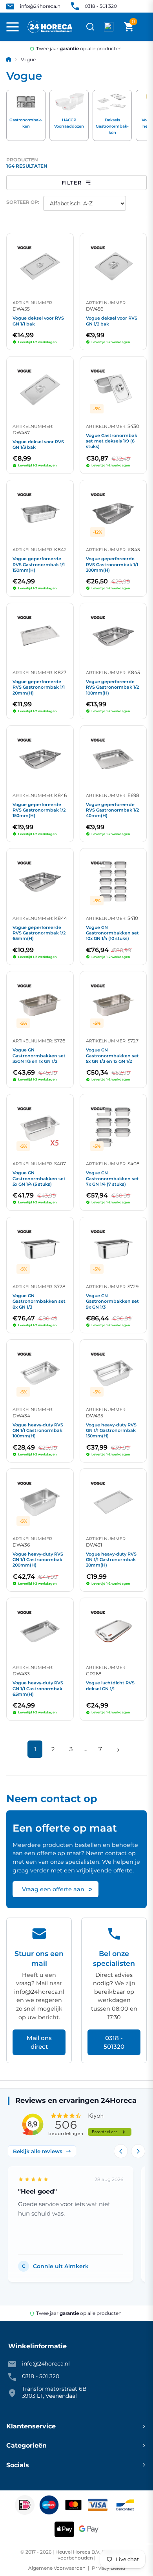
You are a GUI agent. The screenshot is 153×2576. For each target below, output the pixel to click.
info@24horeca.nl (41, 6)
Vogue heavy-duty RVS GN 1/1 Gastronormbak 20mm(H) (111, 1560)
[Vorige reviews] (121, 2151)
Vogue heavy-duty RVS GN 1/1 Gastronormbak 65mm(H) (38, 1688)
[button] (129, 27)
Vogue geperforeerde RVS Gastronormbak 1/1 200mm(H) (112, 564)
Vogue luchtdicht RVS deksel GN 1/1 (110, 1686)
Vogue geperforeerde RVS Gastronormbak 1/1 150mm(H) (39, 564)
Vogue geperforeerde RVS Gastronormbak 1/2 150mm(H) (39, 810)
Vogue (28, 59)
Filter (72, 183)
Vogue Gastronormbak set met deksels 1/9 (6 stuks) (112, 441)
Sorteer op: (23, 202)
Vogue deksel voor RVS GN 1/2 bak (112, 321)
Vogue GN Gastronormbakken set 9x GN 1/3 (112, 1301)
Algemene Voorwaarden (57, 2568)
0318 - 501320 (114, 2042)
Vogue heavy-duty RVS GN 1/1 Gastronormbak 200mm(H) (38, 1560)
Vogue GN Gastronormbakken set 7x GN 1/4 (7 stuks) (112, 1178)
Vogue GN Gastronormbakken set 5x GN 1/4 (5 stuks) (39, 1178)
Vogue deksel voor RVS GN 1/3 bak (38, 444)
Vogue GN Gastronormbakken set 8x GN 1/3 (39, 1301)
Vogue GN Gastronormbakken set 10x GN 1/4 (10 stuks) (112, 933)
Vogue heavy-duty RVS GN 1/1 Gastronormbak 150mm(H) (111, 1431)
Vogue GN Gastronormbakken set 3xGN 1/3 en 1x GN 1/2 (39, 1056)
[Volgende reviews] (138, 2151)
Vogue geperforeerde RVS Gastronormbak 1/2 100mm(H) (112, 687)
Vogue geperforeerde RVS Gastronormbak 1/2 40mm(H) (112, 810)
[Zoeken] (90, 27)
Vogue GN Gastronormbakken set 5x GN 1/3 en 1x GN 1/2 (112, 1056)
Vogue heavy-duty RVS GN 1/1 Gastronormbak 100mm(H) (38, 1431)
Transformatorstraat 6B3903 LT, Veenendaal (54, 2392)
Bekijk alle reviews (38, 2151)
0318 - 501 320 (101, 6)
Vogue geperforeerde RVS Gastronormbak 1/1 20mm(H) (39, 687)
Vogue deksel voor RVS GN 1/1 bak (38, 321)
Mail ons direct (39, 2042)
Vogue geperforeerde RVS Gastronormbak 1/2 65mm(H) (39, 933)
